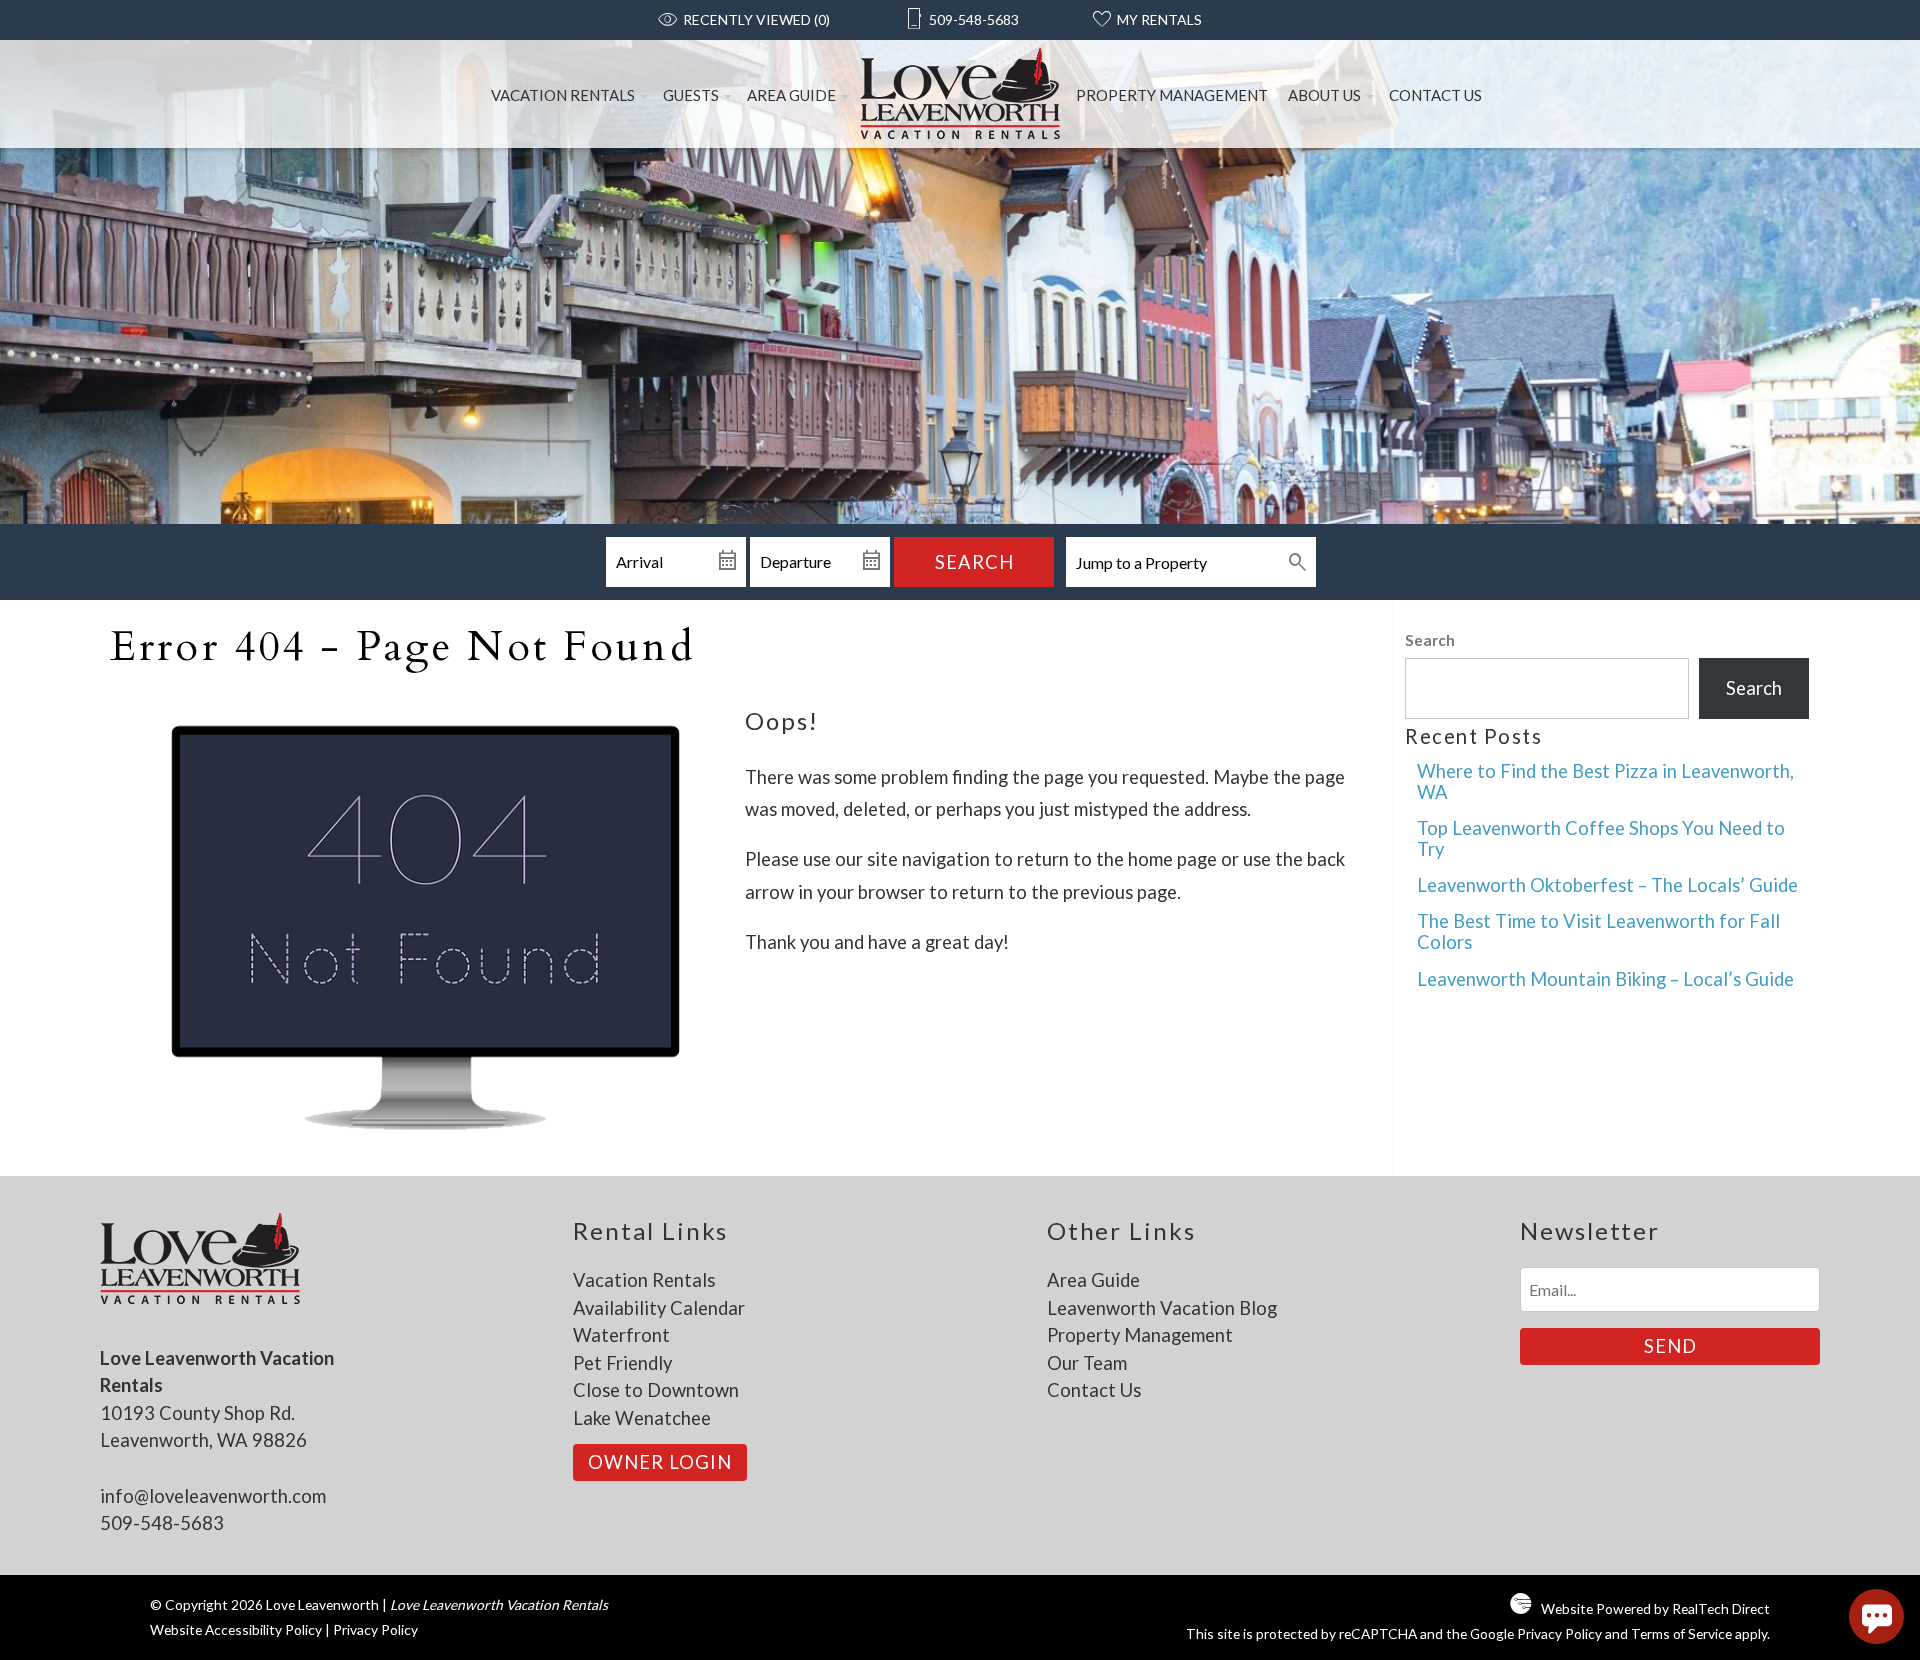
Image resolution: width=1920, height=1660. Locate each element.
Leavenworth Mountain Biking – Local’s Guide (1605, 979)
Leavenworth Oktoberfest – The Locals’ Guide (1607, 885)
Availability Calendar (659, 1308)
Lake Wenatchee (642, 1418)
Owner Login (660, 1462)
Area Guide (791, 95)
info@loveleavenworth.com (213, 1496)
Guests (691, 95)
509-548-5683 (162, 1523)
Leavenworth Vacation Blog (1162, 1308)
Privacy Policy (375, 1629)
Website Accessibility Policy (236, 1629)
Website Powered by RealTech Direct (1655, 1608)
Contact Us (1435, 95)
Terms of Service (1681, 1633)
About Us (1324, 95)
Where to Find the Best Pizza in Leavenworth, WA (1605, 781)
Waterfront (621, 1335)
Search (974, 562)
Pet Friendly (622, 1363)
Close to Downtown (656, 1390)
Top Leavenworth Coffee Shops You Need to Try (1601, 838)
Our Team (1087, 1363)
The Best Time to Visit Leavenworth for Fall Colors (1598, 931)
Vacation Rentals (563, 95)
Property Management (1172, 95)
